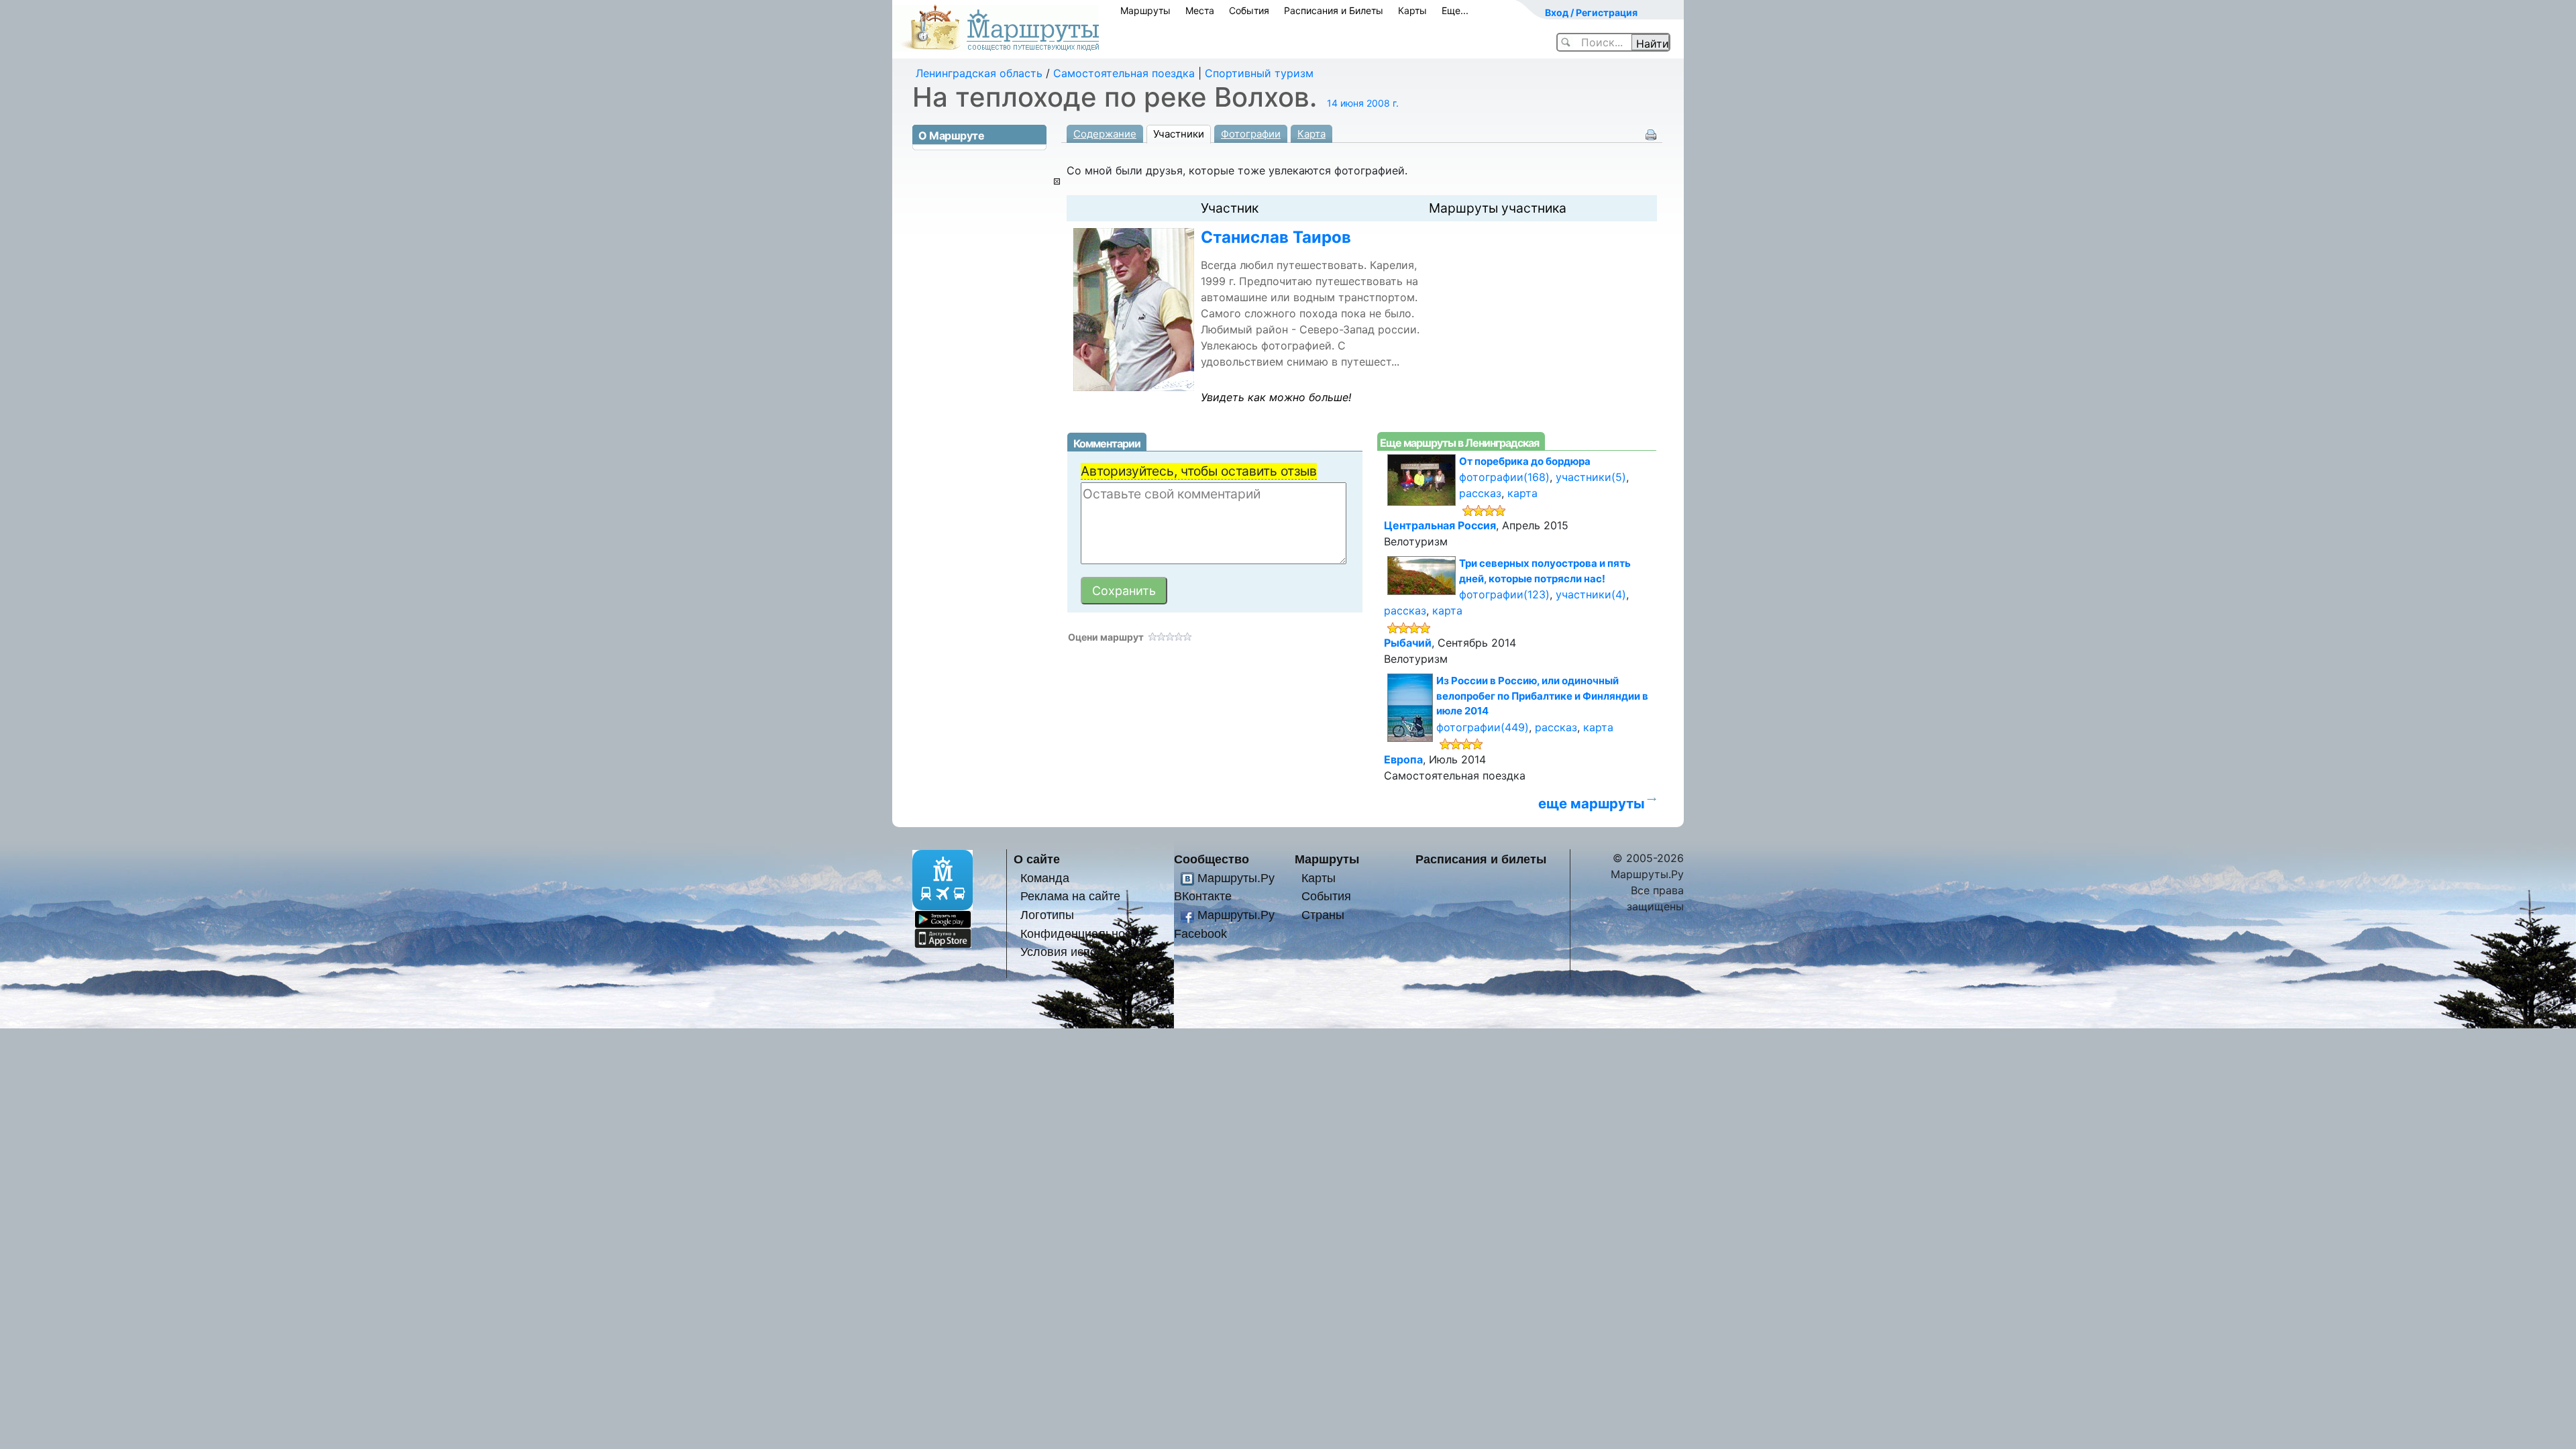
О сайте (1037, 859)
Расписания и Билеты (1334, 10)
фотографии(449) (1483, 727)
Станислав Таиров (1276, 237)
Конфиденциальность (1081, 933)
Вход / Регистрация (1591, 12)
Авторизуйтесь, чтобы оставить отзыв (1199, 471)
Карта (1311, 134)
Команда (1045, 878)
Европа (1403, 759)
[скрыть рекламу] (1057, 181)
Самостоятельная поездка (1124, 73)
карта (1522, 493)
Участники (1179, 134)
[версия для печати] (1651, 133)
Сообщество (1212, 859)
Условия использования (1088, 952)
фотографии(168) (1504, 477)
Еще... (1455, 10)
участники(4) (1591, 594)
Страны (1323, 915)
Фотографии (1251, 134)
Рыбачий (1408, 643)
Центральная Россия (1440, 525)
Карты (1412, 10)
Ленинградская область (979, 73)
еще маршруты (1592, 803)
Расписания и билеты (1481, 859)
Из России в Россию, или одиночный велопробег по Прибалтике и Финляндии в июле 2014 (1542, 696)
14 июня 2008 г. (1363, 103)
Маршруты (1145, 10)
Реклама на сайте (1070, 896)
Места (1200, 10)
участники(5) (1591, 477)
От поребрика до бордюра (1525, 461)
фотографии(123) (1504, 594)
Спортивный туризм (1259, 73)
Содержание (1105, 134)
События (1249, 10)
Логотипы (1047, 915)
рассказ (1480, 493)
